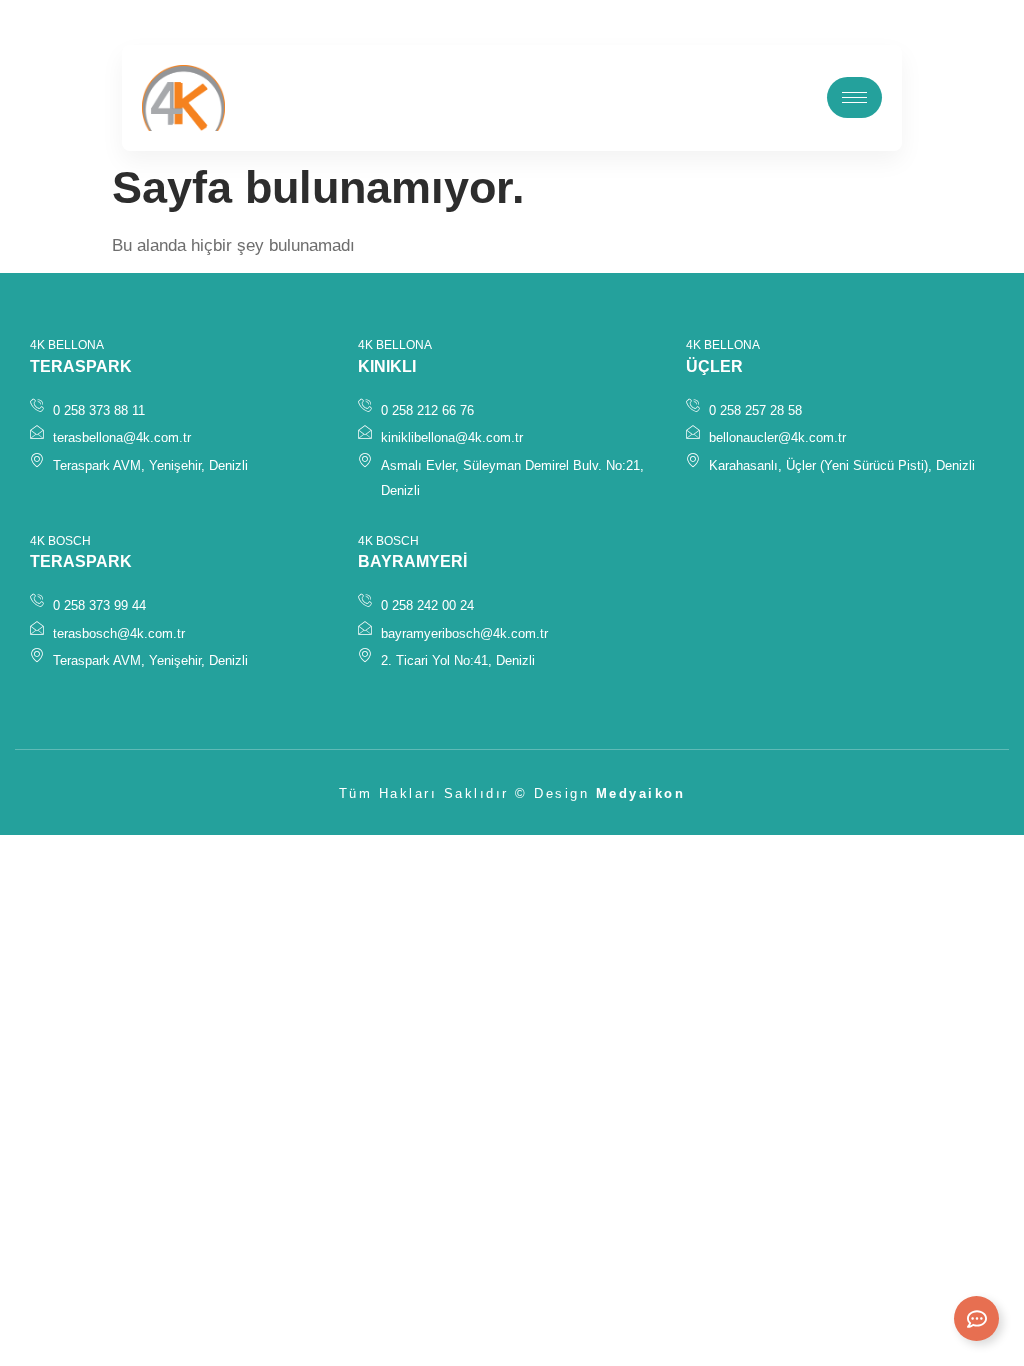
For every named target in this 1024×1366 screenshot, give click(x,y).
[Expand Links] (976, 1318)
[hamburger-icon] (854, 97)
